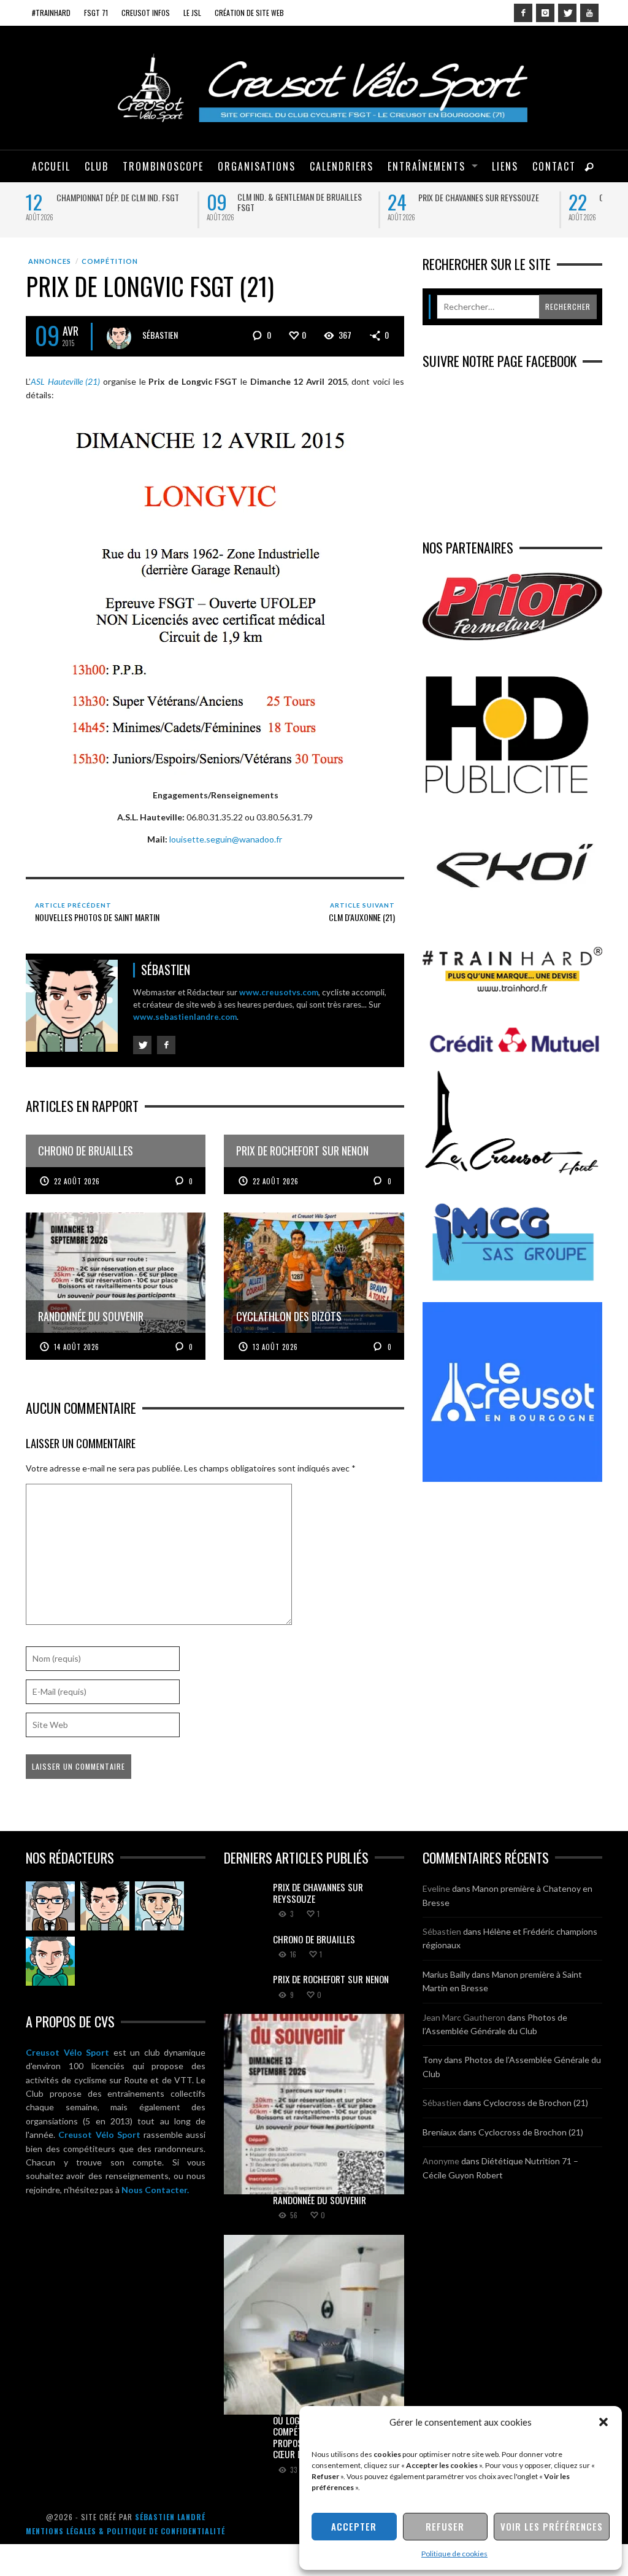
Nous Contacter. (155, 2190)
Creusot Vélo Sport (67, 2052)
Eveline (436, 1888)
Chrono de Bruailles (314, 1939)
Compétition (110, 261)
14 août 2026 (77, 1347)
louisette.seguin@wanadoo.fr (226, 839)
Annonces (50, 261)
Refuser (445, 2526)
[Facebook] (523, 13)
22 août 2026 (77, 1181)
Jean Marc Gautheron (464, 2017)
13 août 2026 (275, 1347)
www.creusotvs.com (279, 992)
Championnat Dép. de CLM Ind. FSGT (118, 197)
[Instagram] (545, 13)
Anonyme (441, 2161)
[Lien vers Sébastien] (105, 1906)
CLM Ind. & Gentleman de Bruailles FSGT (300, 202)
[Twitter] (567, 13)
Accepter (354, 2526)
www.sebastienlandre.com (185, 1017)
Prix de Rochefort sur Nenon (331, 1979)
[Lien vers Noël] (50, 1906)
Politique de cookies (454, 2554)
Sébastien (160, 335)
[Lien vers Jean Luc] (159, 1906)
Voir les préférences (552, 2526)
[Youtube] (589, 13)
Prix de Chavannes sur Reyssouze (479, 197)
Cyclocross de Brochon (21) (536, 2103)
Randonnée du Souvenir (320, 2200)
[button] (603, 2422)
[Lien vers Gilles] (50, 1961)
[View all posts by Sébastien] (119, 337)
